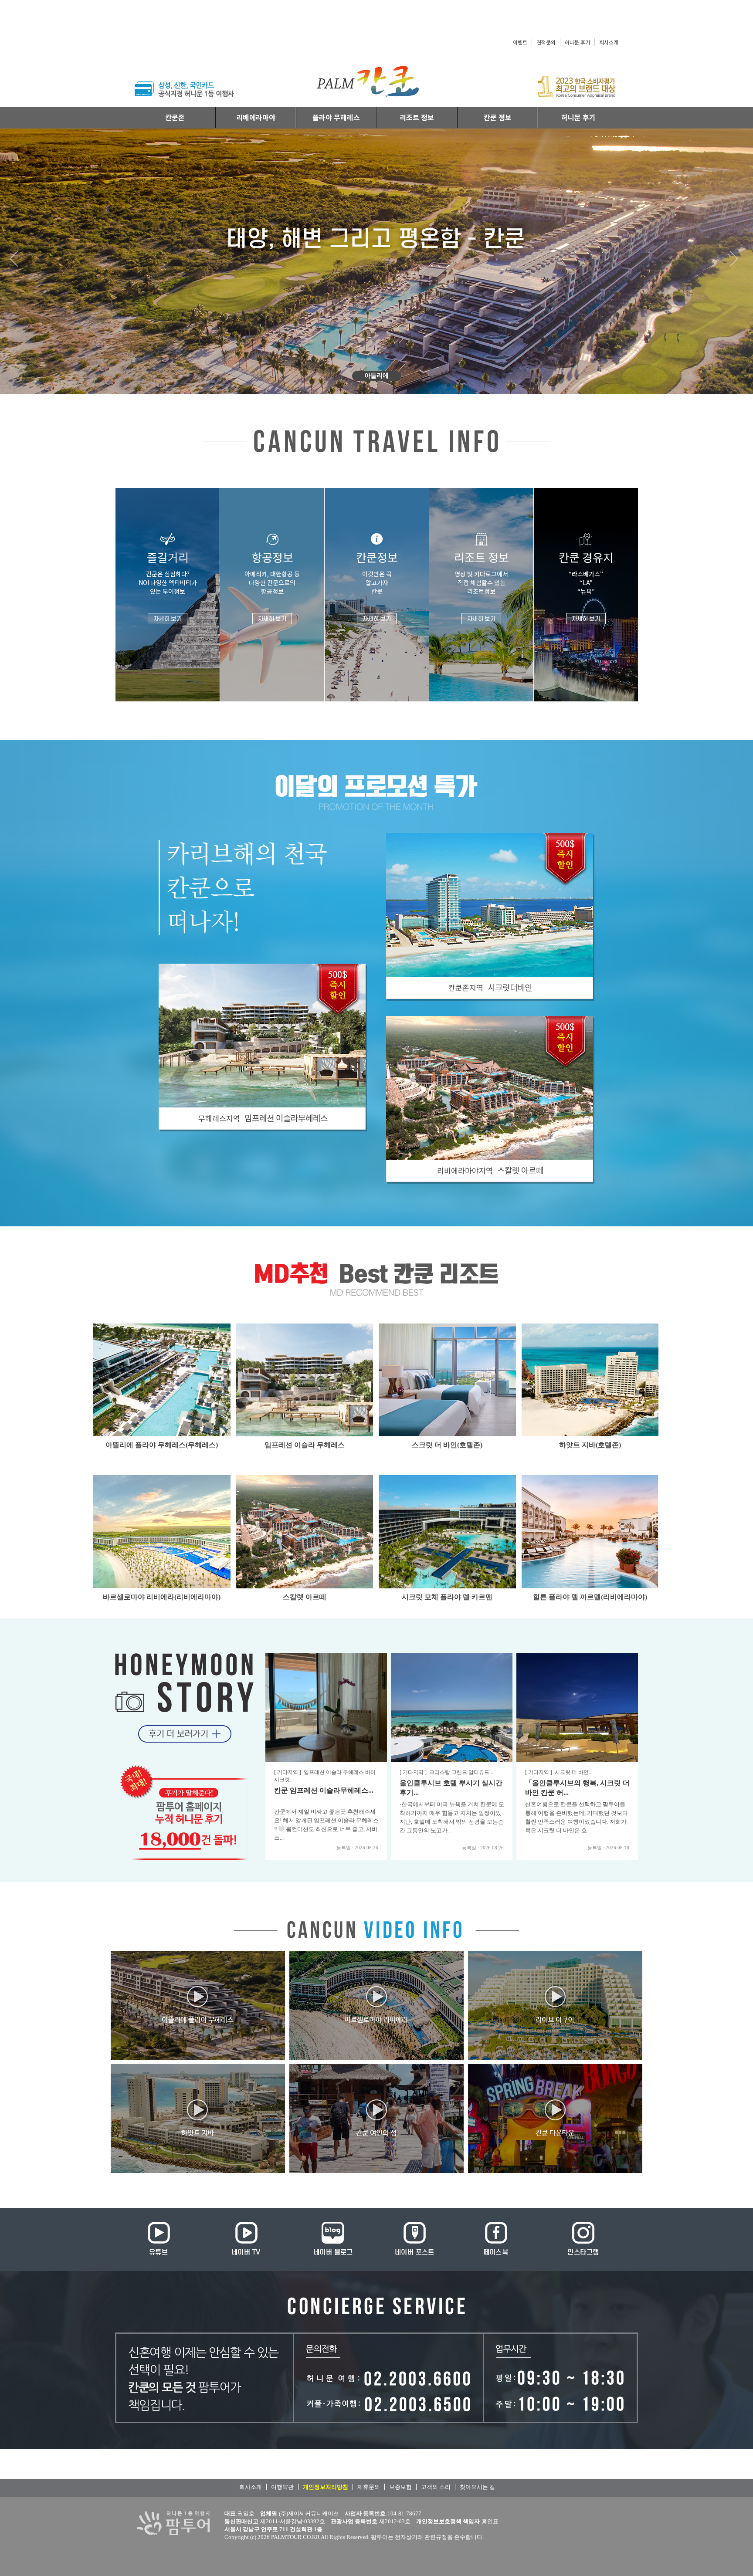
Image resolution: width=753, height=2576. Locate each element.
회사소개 (609, 42)
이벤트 (520, 42)
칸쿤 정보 (498, 117)
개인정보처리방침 (326, 2487)
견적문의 (546, 42)
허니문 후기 (577, 42)
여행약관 (282, 2487)
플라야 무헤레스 (336, 117)
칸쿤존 (175, 117)
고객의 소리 (436, 2487)
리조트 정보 (417, 117)
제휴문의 (369, 2487)
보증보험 (400, 2487)
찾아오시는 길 (477, 2487)
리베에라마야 (256, 117)
